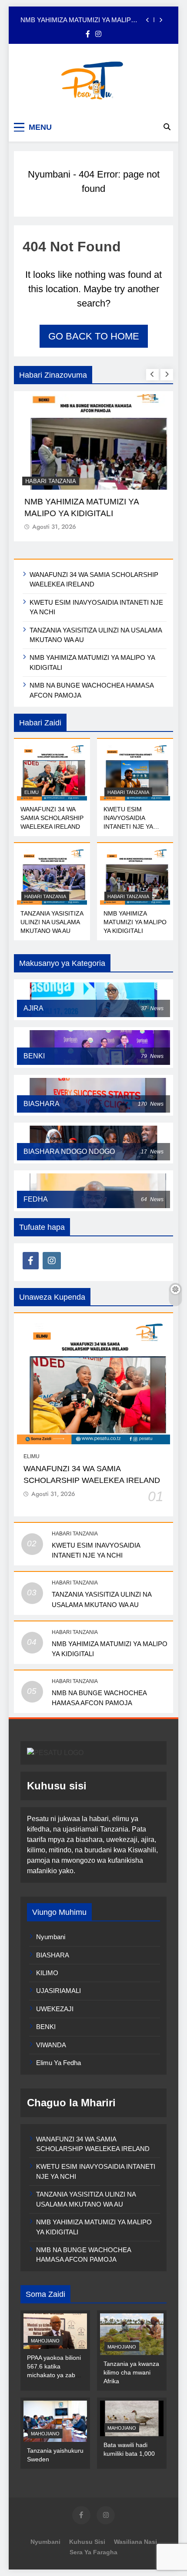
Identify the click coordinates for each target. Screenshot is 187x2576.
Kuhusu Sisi (87, 2542)
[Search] (167, 127)
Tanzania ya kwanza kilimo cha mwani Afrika (131, 2372)
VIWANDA (51, 2045)
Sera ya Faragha (93, 2552)
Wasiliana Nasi (135, 2542)
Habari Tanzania (50, 481)
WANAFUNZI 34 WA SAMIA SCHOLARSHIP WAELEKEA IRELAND (52, 818)
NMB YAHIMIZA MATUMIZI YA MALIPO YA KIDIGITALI (78, 20)
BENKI (46, 2027)
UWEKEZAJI (55, 2009)
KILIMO (47, 1973)
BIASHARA (53, 1955)
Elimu (32, 792)
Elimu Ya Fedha (58, 2063)
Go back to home (94, 336)
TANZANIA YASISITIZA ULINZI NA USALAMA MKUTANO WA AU (52, 922)
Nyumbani (49, 174)
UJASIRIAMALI (58, 1991)
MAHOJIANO (45, 2341)
